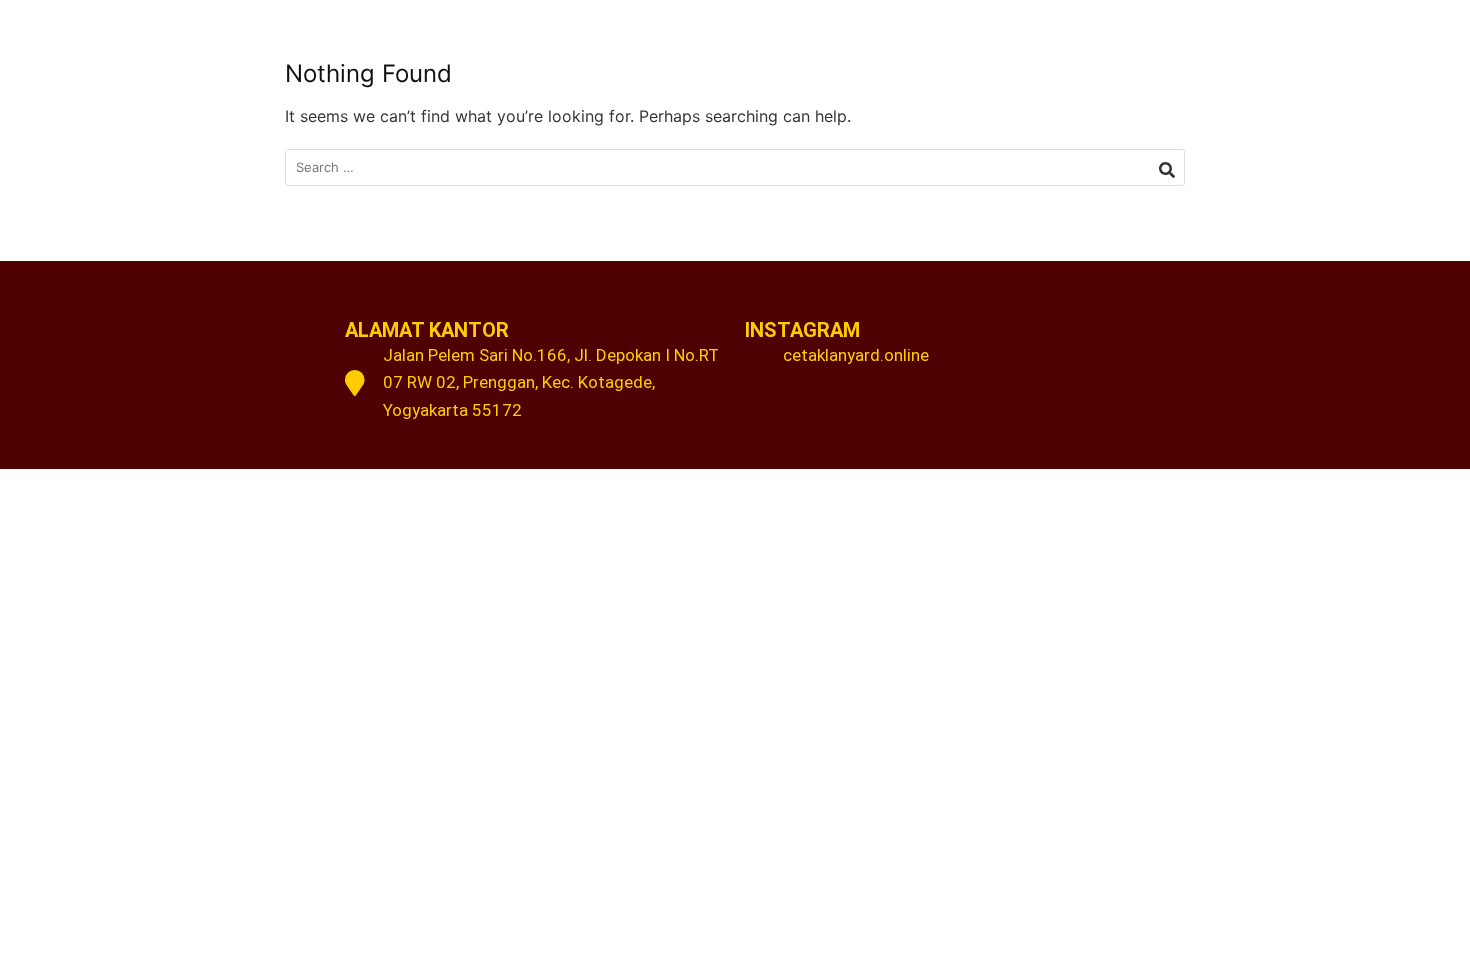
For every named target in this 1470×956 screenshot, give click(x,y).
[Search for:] (735, 167)
